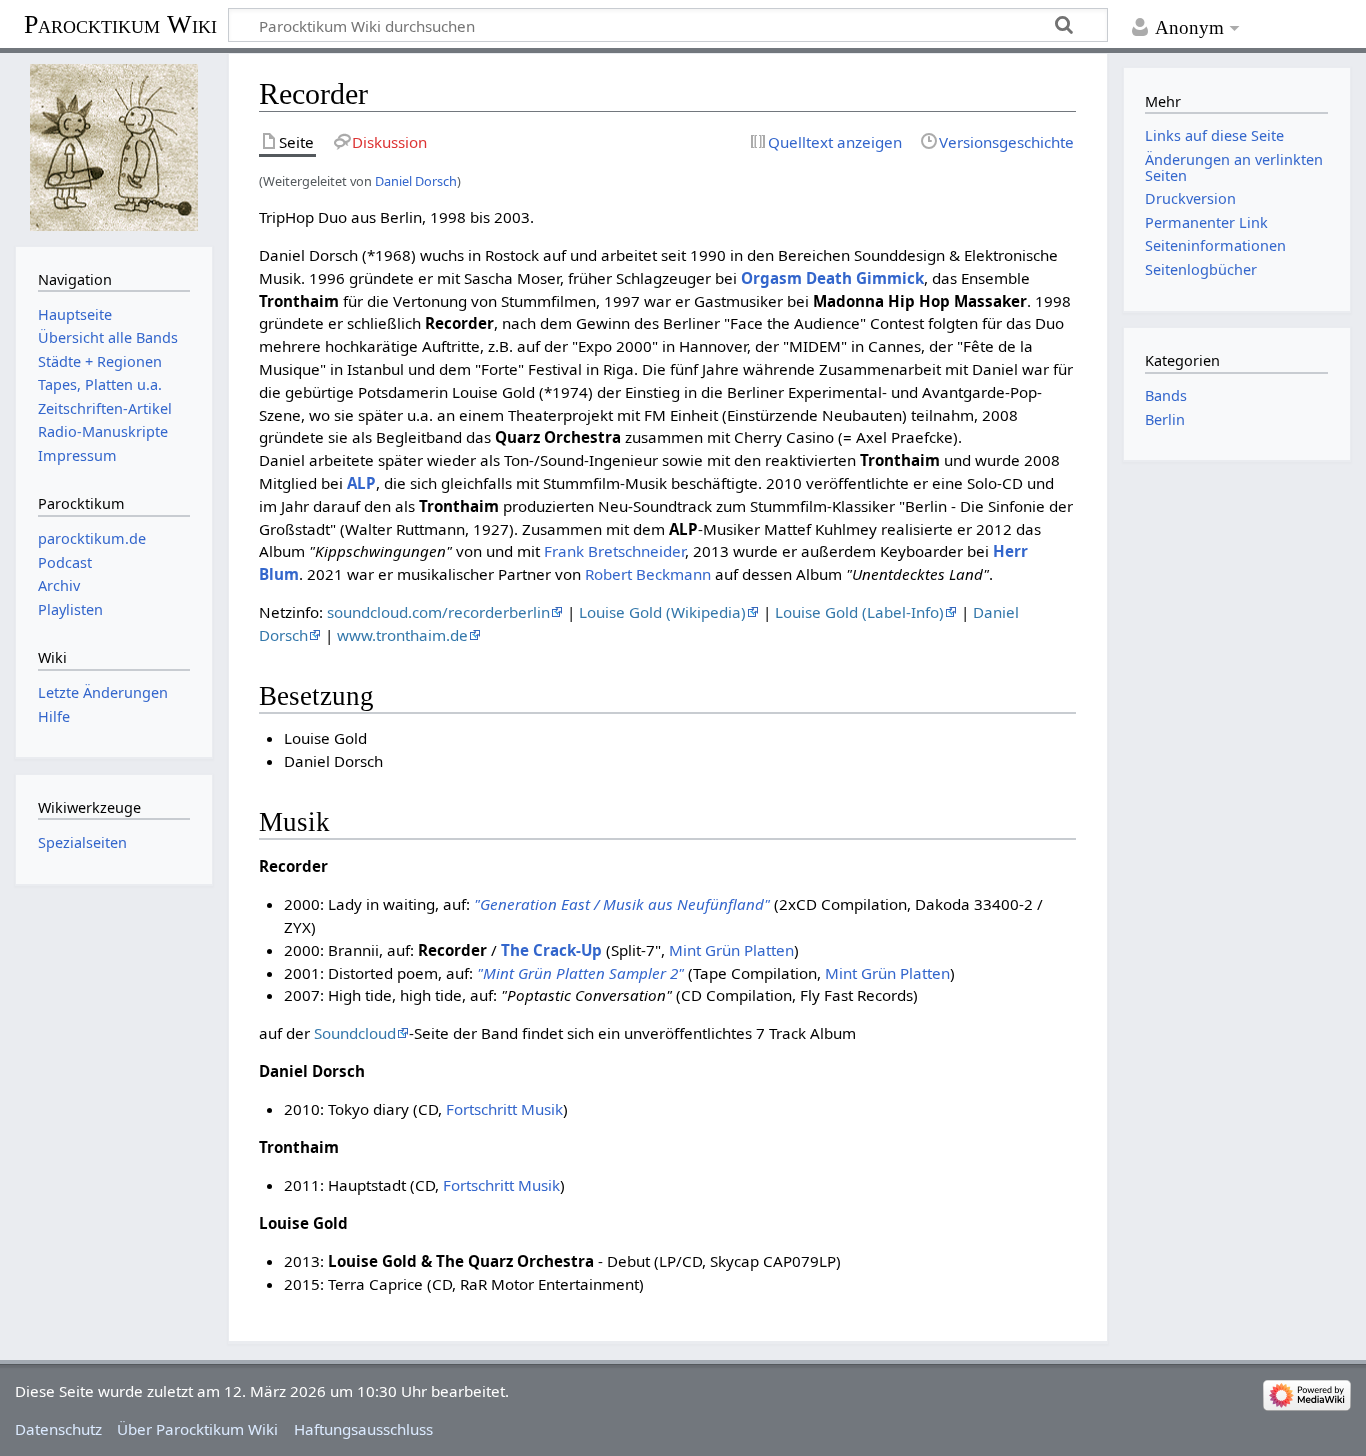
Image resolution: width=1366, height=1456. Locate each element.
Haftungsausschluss (363, 1429)
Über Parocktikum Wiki (197, 1429)
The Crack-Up (551, 950)
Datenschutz (58, 1429)
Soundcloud (355, 1033)
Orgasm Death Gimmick (832, 278)
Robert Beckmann (648, 574)
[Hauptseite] (113, 147)
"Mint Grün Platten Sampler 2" (580, 973)
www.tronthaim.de (402, 635)
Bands (1166, 395)
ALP (361, 483)
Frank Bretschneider (614, 551)
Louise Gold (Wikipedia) (662, 612)
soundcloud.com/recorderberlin (438, 612)
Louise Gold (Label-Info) (859, 612)
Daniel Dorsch (416, 181)
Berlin (1165, 419)
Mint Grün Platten (731, 950)
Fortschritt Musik (504, 1109)
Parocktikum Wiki (120, 23)
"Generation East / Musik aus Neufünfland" (622, 904)
